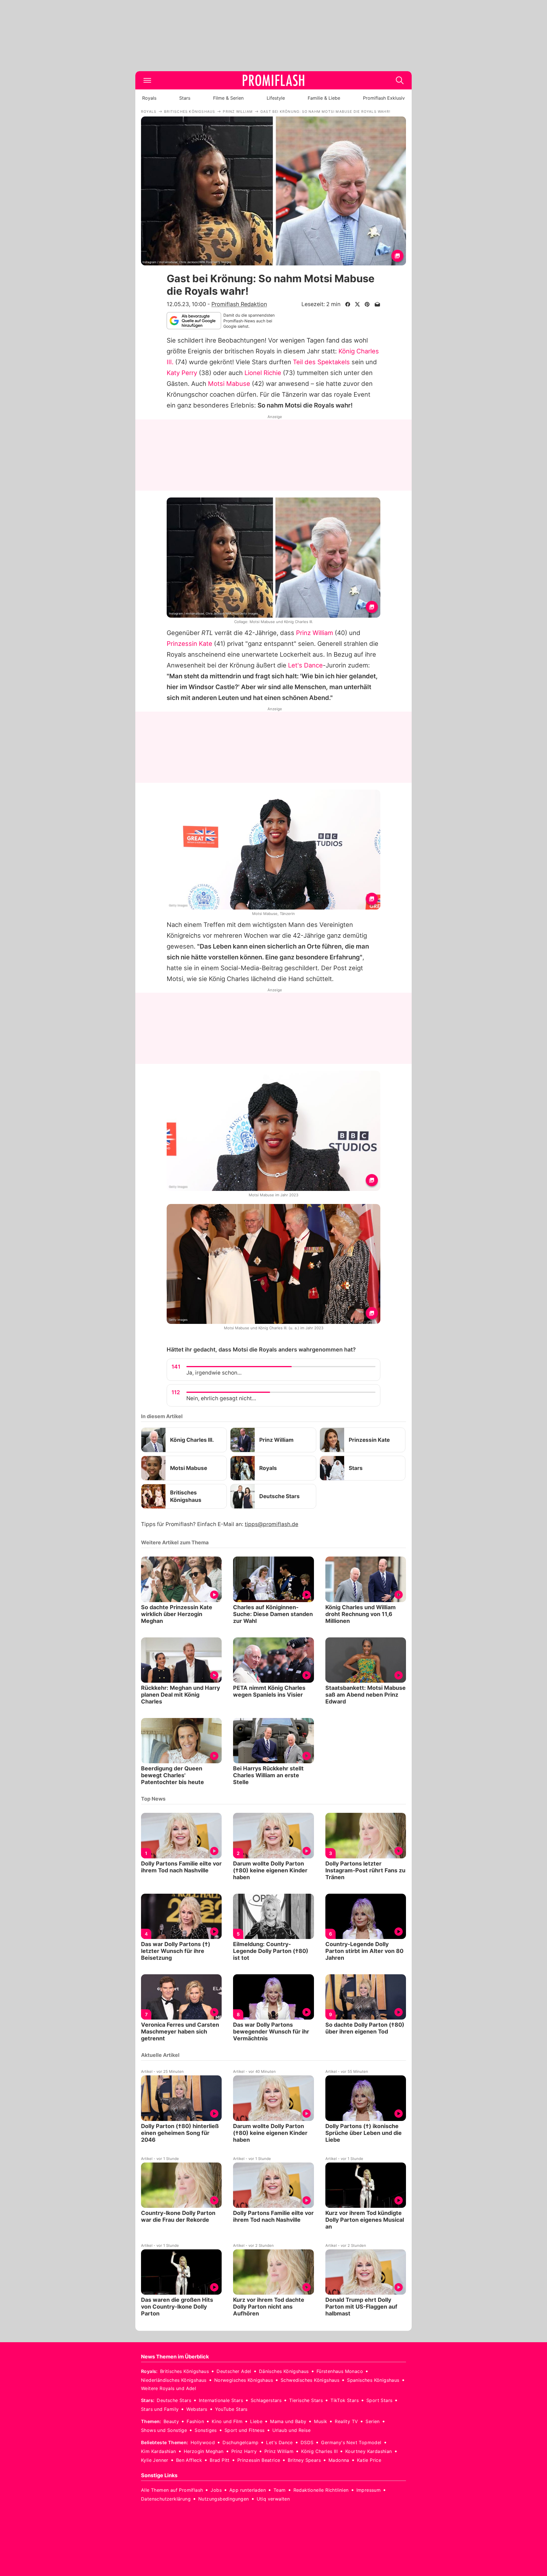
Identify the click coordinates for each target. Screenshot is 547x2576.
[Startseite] (273, 80)
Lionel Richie (263, 373)
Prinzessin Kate (189, 644)
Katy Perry (182, 373)
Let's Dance (305, 665)
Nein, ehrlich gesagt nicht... (221, 1398)
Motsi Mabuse (229, 384)
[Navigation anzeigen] (147, 80)
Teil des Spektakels (321, 362)
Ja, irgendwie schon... (214, 1373)
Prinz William (315, 633)
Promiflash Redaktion (239, 304)
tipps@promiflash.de (272, 1524)
